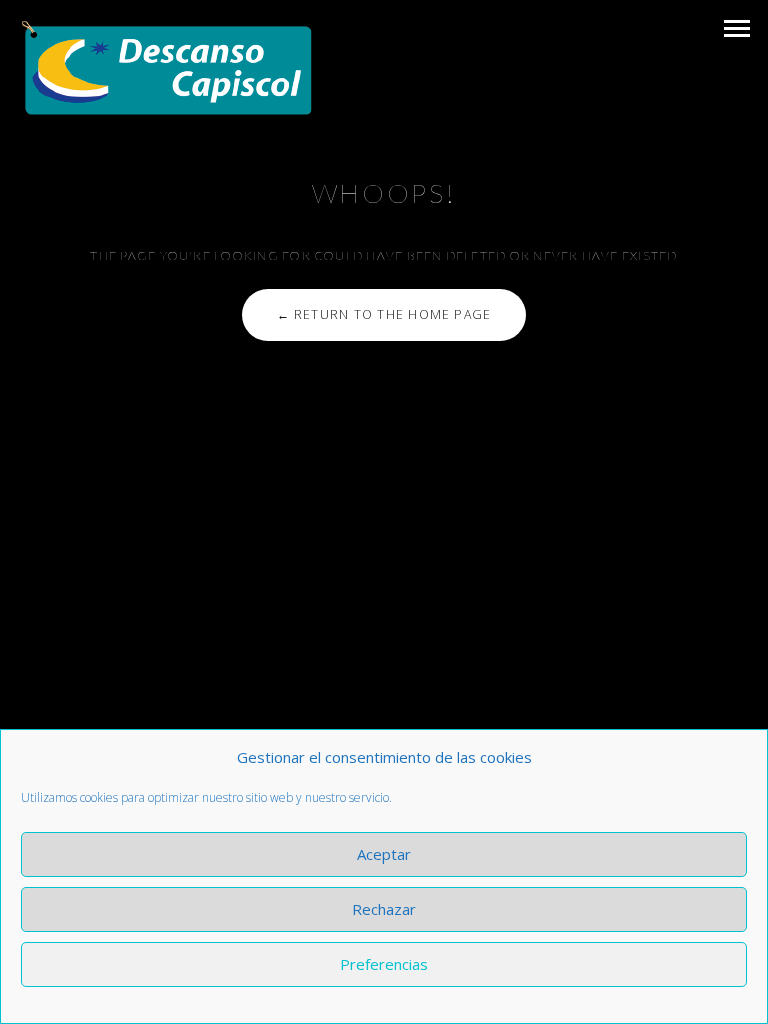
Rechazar (384, 909)
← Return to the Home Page (384, 314)
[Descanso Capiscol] (167, 68)
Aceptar (384, 854)
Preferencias (384, 964)
